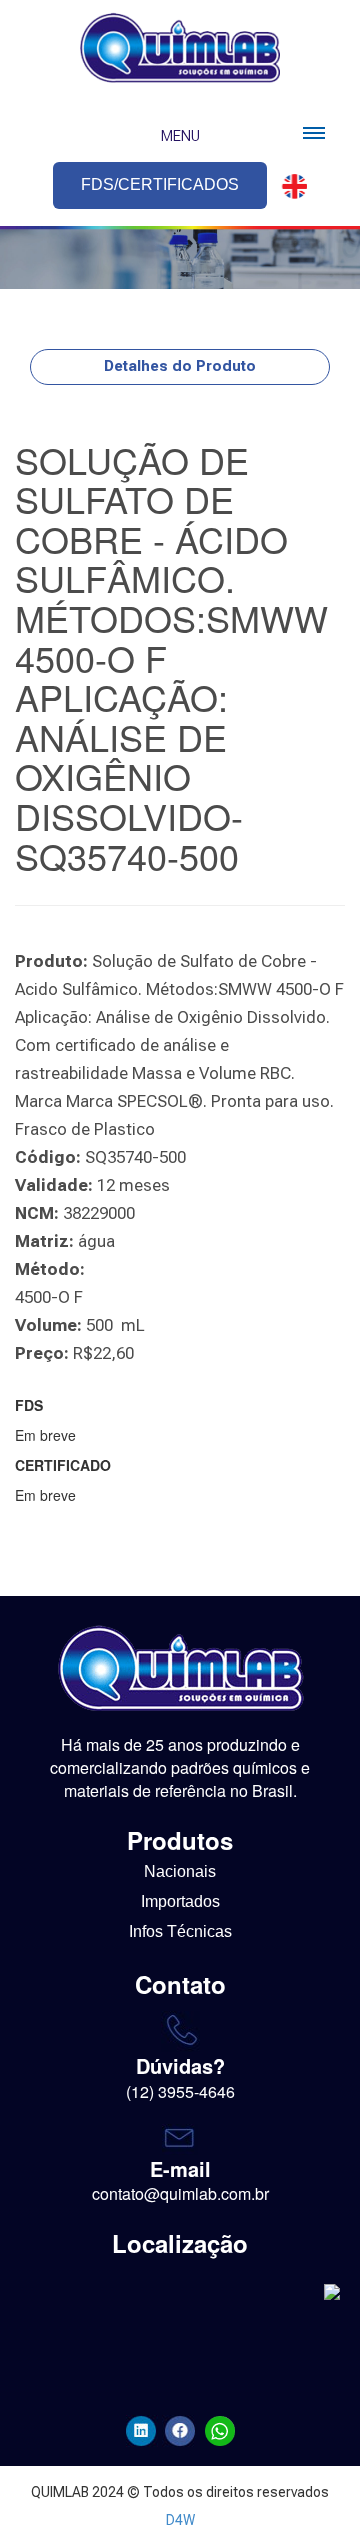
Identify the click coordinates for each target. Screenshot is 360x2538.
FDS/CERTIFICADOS (160, 184)
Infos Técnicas (180, 1931)
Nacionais (180, 1871)
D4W (180, 2520)
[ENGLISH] (289, 186)
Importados (180, 1901)
